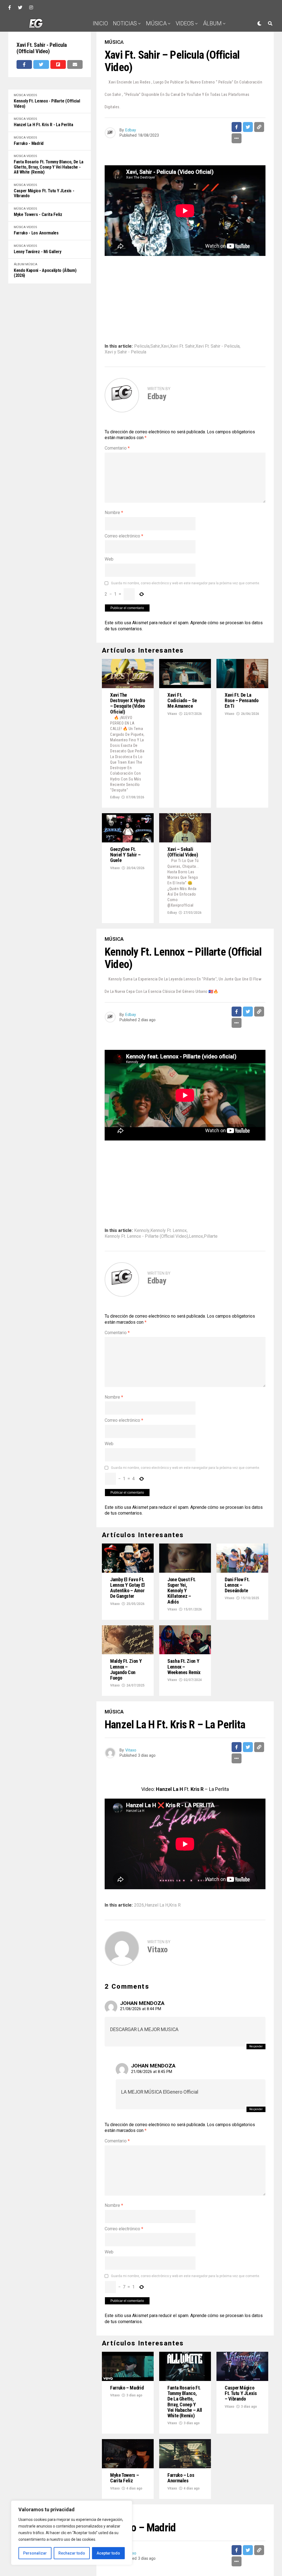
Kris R (175, 1905)
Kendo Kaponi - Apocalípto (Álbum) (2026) (45, 273)
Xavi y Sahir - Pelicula (125, 352)
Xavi (165, 346)
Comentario (117, 448)
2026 (139, 1905)
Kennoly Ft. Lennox (169, 1231)
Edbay (131, 130)
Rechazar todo (72, 2553)
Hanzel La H (157, 1905)
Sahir (155, 346)
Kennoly (142, 1231)
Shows (186, 41)
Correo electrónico (124, 536)
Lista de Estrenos (146, 41)
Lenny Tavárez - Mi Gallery (38, 252)
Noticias (125, 23)
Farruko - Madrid (29, 144)
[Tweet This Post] (41, 64)
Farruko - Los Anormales (36, 233)
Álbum (212, 23)
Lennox (196, 1236)
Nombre (114, 513)
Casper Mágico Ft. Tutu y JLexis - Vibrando (44, 193)
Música (156, 23)
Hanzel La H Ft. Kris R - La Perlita (44, 125)
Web (109, 559)
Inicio (100, 23)
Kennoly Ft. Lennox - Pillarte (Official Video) (47, 104)
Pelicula (142, 346)
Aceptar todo (108, 2553)
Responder (256, 2046)
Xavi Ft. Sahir (182, 346)
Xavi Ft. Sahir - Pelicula (218, 346)
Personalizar (35, 2553)
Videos (185, 23)
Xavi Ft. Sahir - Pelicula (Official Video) (42, 48)
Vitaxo (172, 714)
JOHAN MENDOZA (142, 2003)
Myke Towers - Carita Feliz (38, 215)
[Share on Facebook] (24, 64)
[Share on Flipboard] (58, 64)
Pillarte (211, 1236)
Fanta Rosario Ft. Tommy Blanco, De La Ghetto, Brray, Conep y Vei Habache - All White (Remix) (49, 167)
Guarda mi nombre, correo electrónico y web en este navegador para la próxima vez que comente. (185, 583)
